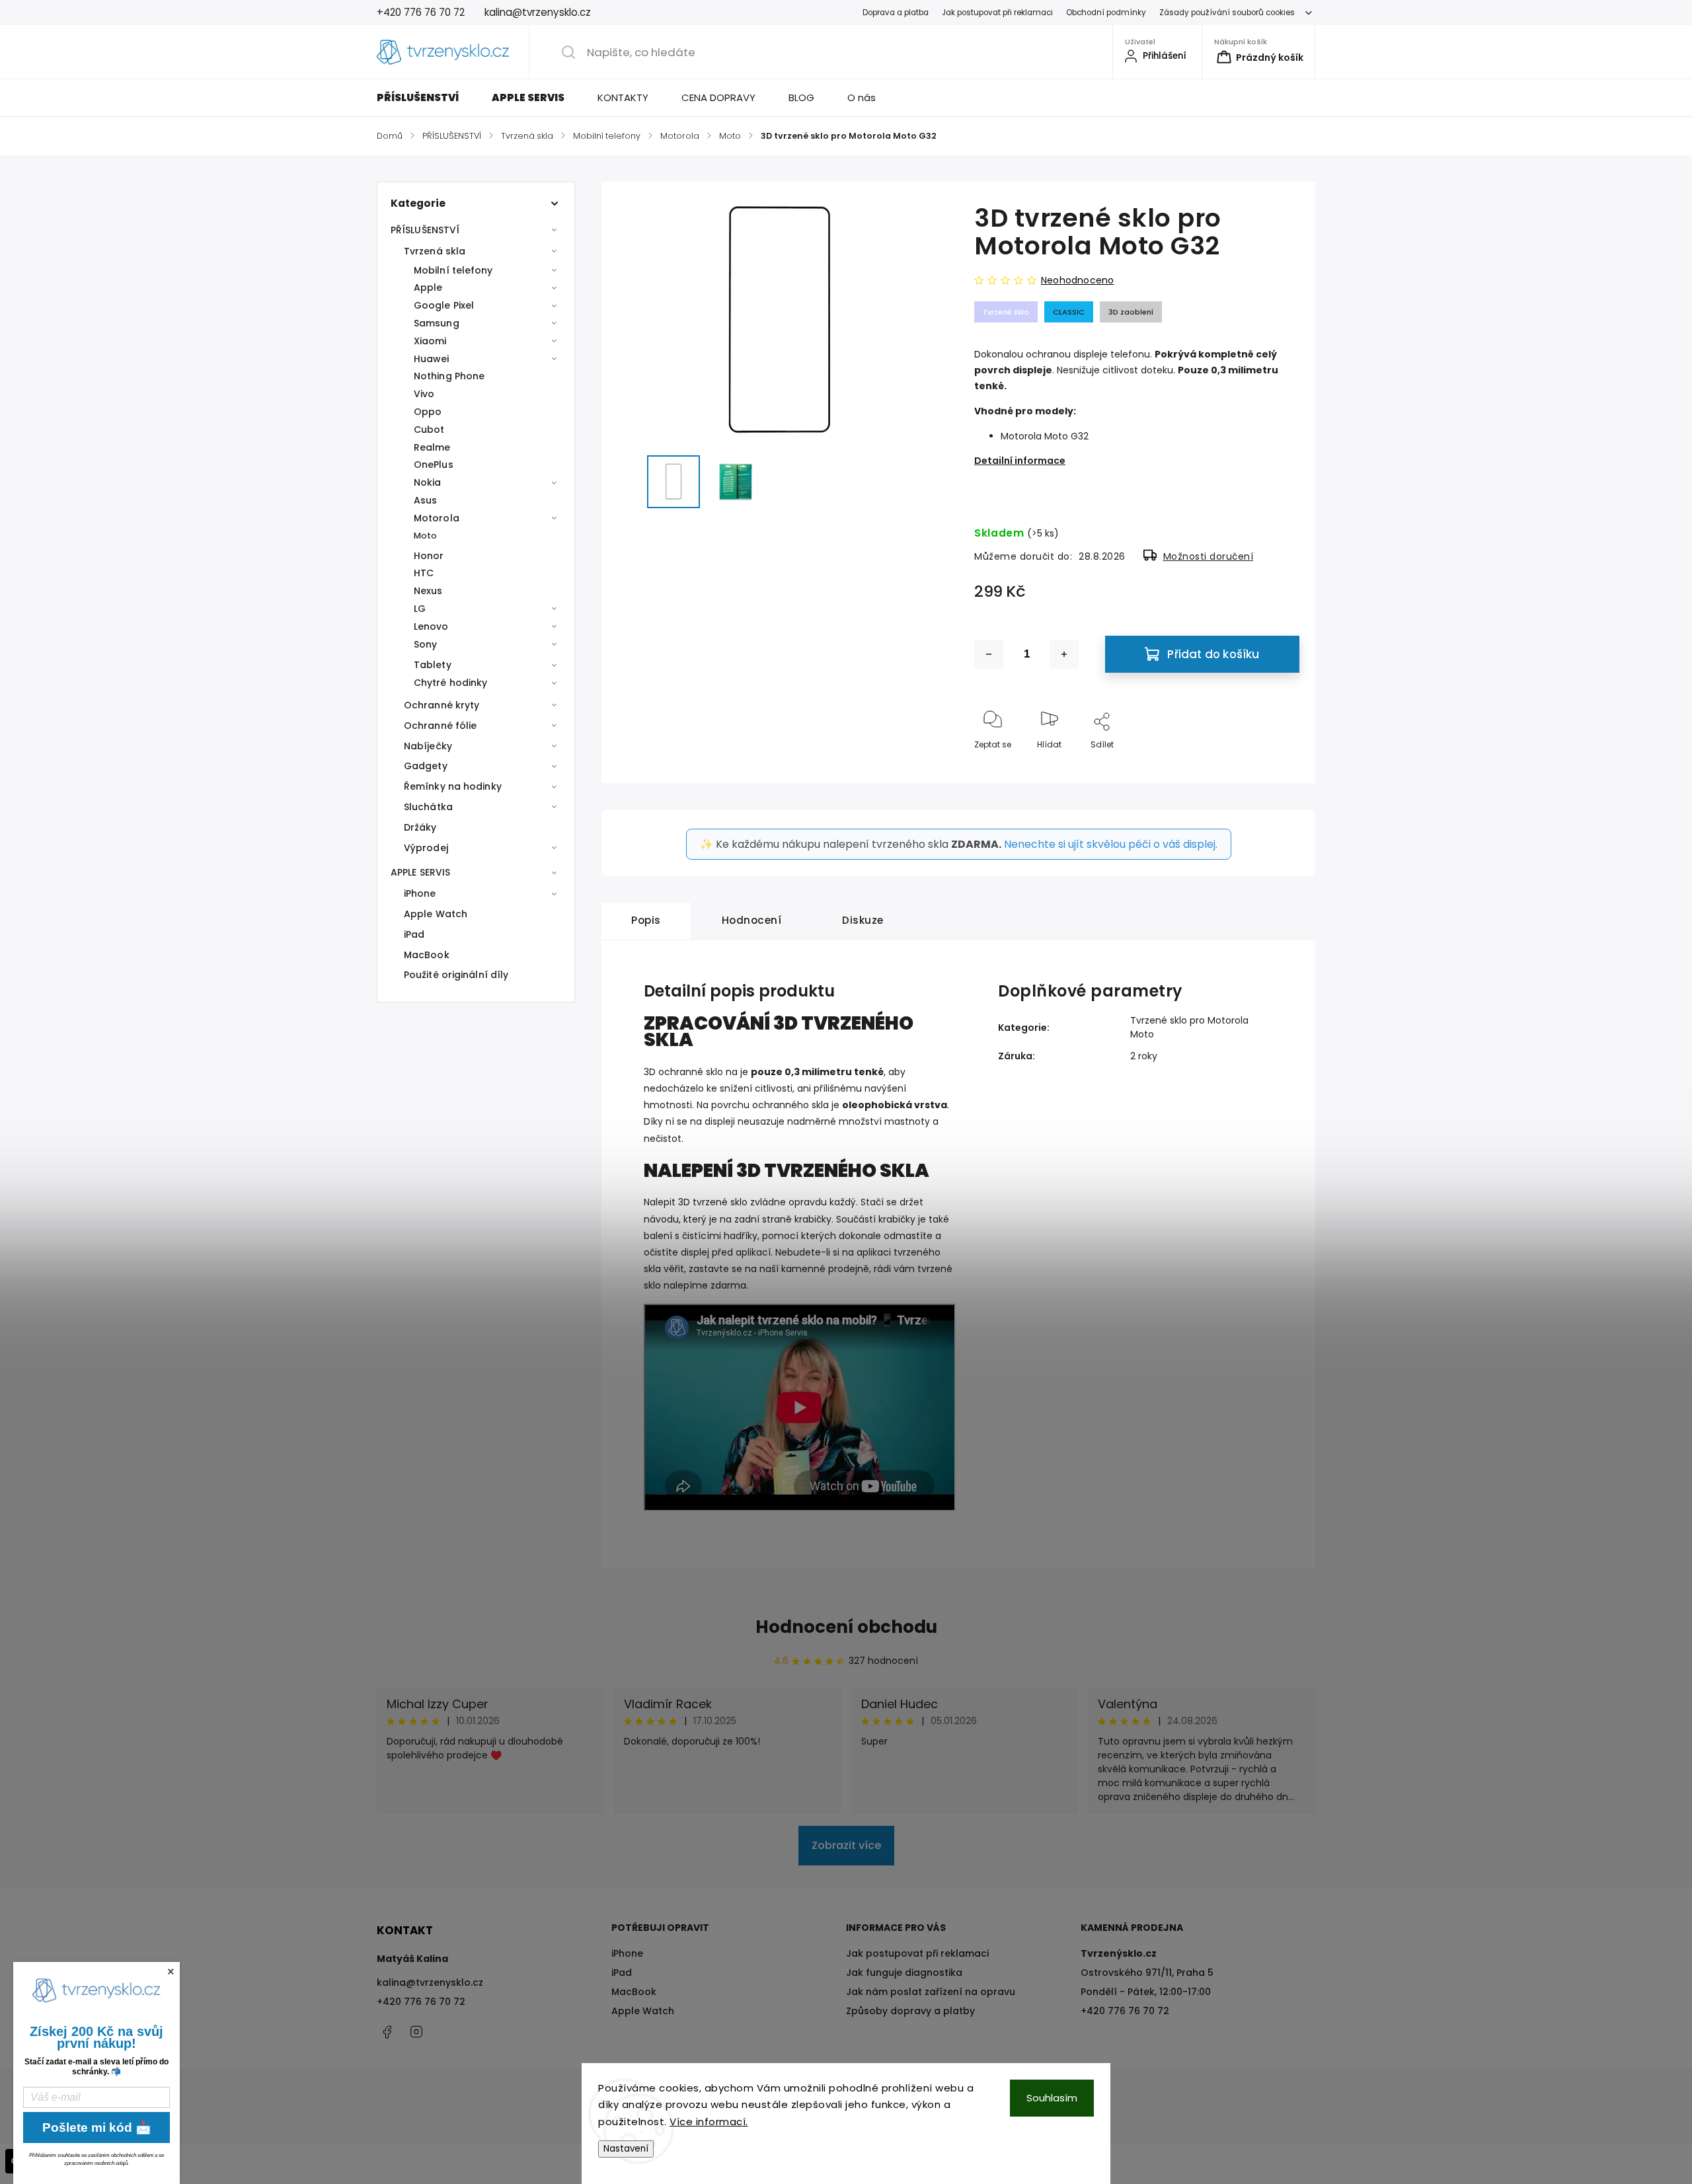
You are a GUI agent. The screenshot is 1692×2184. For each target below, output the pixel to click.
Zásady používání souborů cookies (1227, 13)
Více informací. (709, 2122)
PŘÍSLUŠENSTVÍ (425, 230)
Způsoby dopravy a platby (910, 2011)
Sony (425, 644)
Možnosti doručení (1209, 556)
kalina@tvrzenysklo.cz (430, 1982)
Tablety (433, 665)
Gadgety (426, 766)
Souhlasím (1052, 2098)
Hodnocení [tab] (752, 920)
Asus (425, 500)
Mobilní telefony (453, 270)
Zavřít (1276, 766)
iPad (414, 934)
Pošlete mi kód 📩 (97, 2128)
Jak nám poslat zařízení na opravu (931, 1992)
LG (420, 609)
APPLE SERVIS (420, 872)
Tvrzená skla (435, 251)
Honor (429, 556)
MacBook (427, 955)
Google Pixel (444, 305)
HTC (424, 573)
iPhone (420, 893)
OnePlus (434, 465)
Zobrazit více (846, 1845)
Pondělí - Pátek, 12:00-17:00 (1146, 1992)
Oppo (428, 412)
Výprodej (426, 848)
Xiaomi (430, 341)
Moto (425, 536)
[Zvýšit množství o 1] (1064, 654)
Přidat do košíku (1213, 654)
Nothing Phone (449, 376)
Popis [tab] (646, 920)
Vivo (424, 394)
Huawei (432, 359)
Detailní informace (1020, 461)
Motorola (437, 518)
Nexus (428, 591)
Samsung (437, 323)
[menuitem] (426, 98)
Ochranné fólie (440, 726)
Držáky (420, 827)
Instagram (416, 2032)
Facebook (387, 2032)
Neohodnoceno (1077, 280)
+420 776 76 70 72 (421, 2002)
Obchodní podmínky (1106, 13)
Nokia (428, 482)
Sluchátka (428, 807)
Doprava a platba (896, 13)
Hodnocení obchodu (846, 1627)
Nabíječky (428, 746)
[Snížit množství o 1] (989, 654)
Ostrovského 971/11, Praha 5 (1147, 1973)
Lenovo (431, 626)
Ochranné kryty (442, 705)
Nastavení (626, 2149)
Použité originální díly (456, 975)
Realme (432, 447)
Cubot (429, 430)
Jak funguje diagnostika (904, 1973)
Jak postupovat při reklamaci (997, 13)
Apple (428, 287)
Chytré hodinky (450, 683)
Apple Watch (436, 914)
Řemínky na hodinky (453, 786)
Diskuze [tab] (863, 920)
